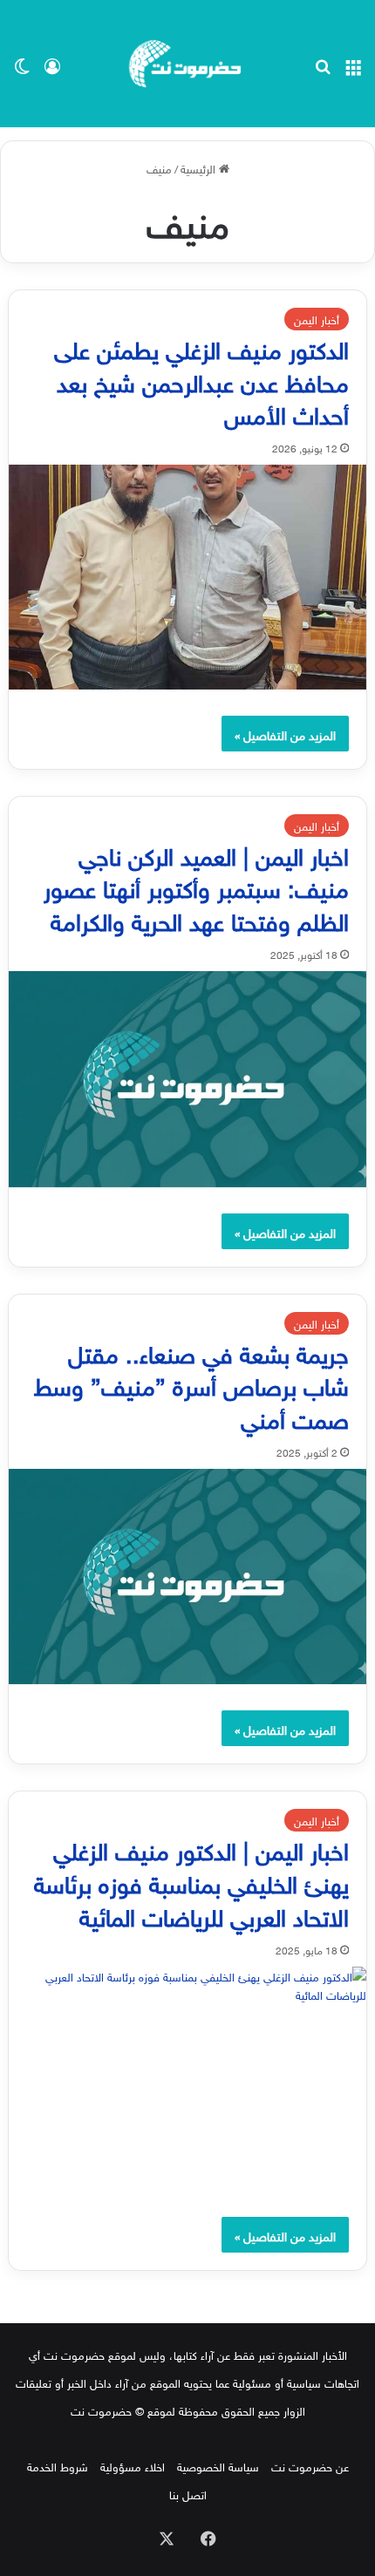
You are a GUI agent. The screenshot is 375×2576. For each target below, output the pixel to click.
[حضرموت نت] (187, 64)
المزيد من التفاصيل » (285, 734)
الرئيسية (200, 168)
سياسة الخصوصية (218, 2466)
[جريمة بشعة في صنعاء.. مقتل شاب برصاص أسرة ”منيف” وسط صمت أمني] (188, 1577)
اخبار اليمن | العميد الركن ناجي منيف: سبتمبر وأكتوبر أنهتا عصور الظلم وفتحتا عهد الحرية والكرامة (196, 886)
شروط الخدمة (58, 2466)
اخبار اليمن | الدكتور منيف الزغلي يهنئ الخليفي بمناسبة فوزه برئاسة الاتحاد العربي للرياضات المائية (191, 1881)
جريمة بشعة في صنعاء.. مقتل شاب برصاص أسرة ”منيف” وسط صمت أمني (191, 1384)
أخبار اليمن (317, 319)
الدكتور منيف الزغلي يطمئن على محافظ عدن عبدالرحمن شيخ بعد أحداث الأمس (201, 380)
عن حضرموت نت (310, 2466)
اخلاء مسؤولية (133, 2466)
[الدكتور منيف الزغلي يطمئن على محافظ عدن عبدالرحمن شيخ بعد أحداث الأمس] (188, 577)
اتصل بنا (188, 2494)
